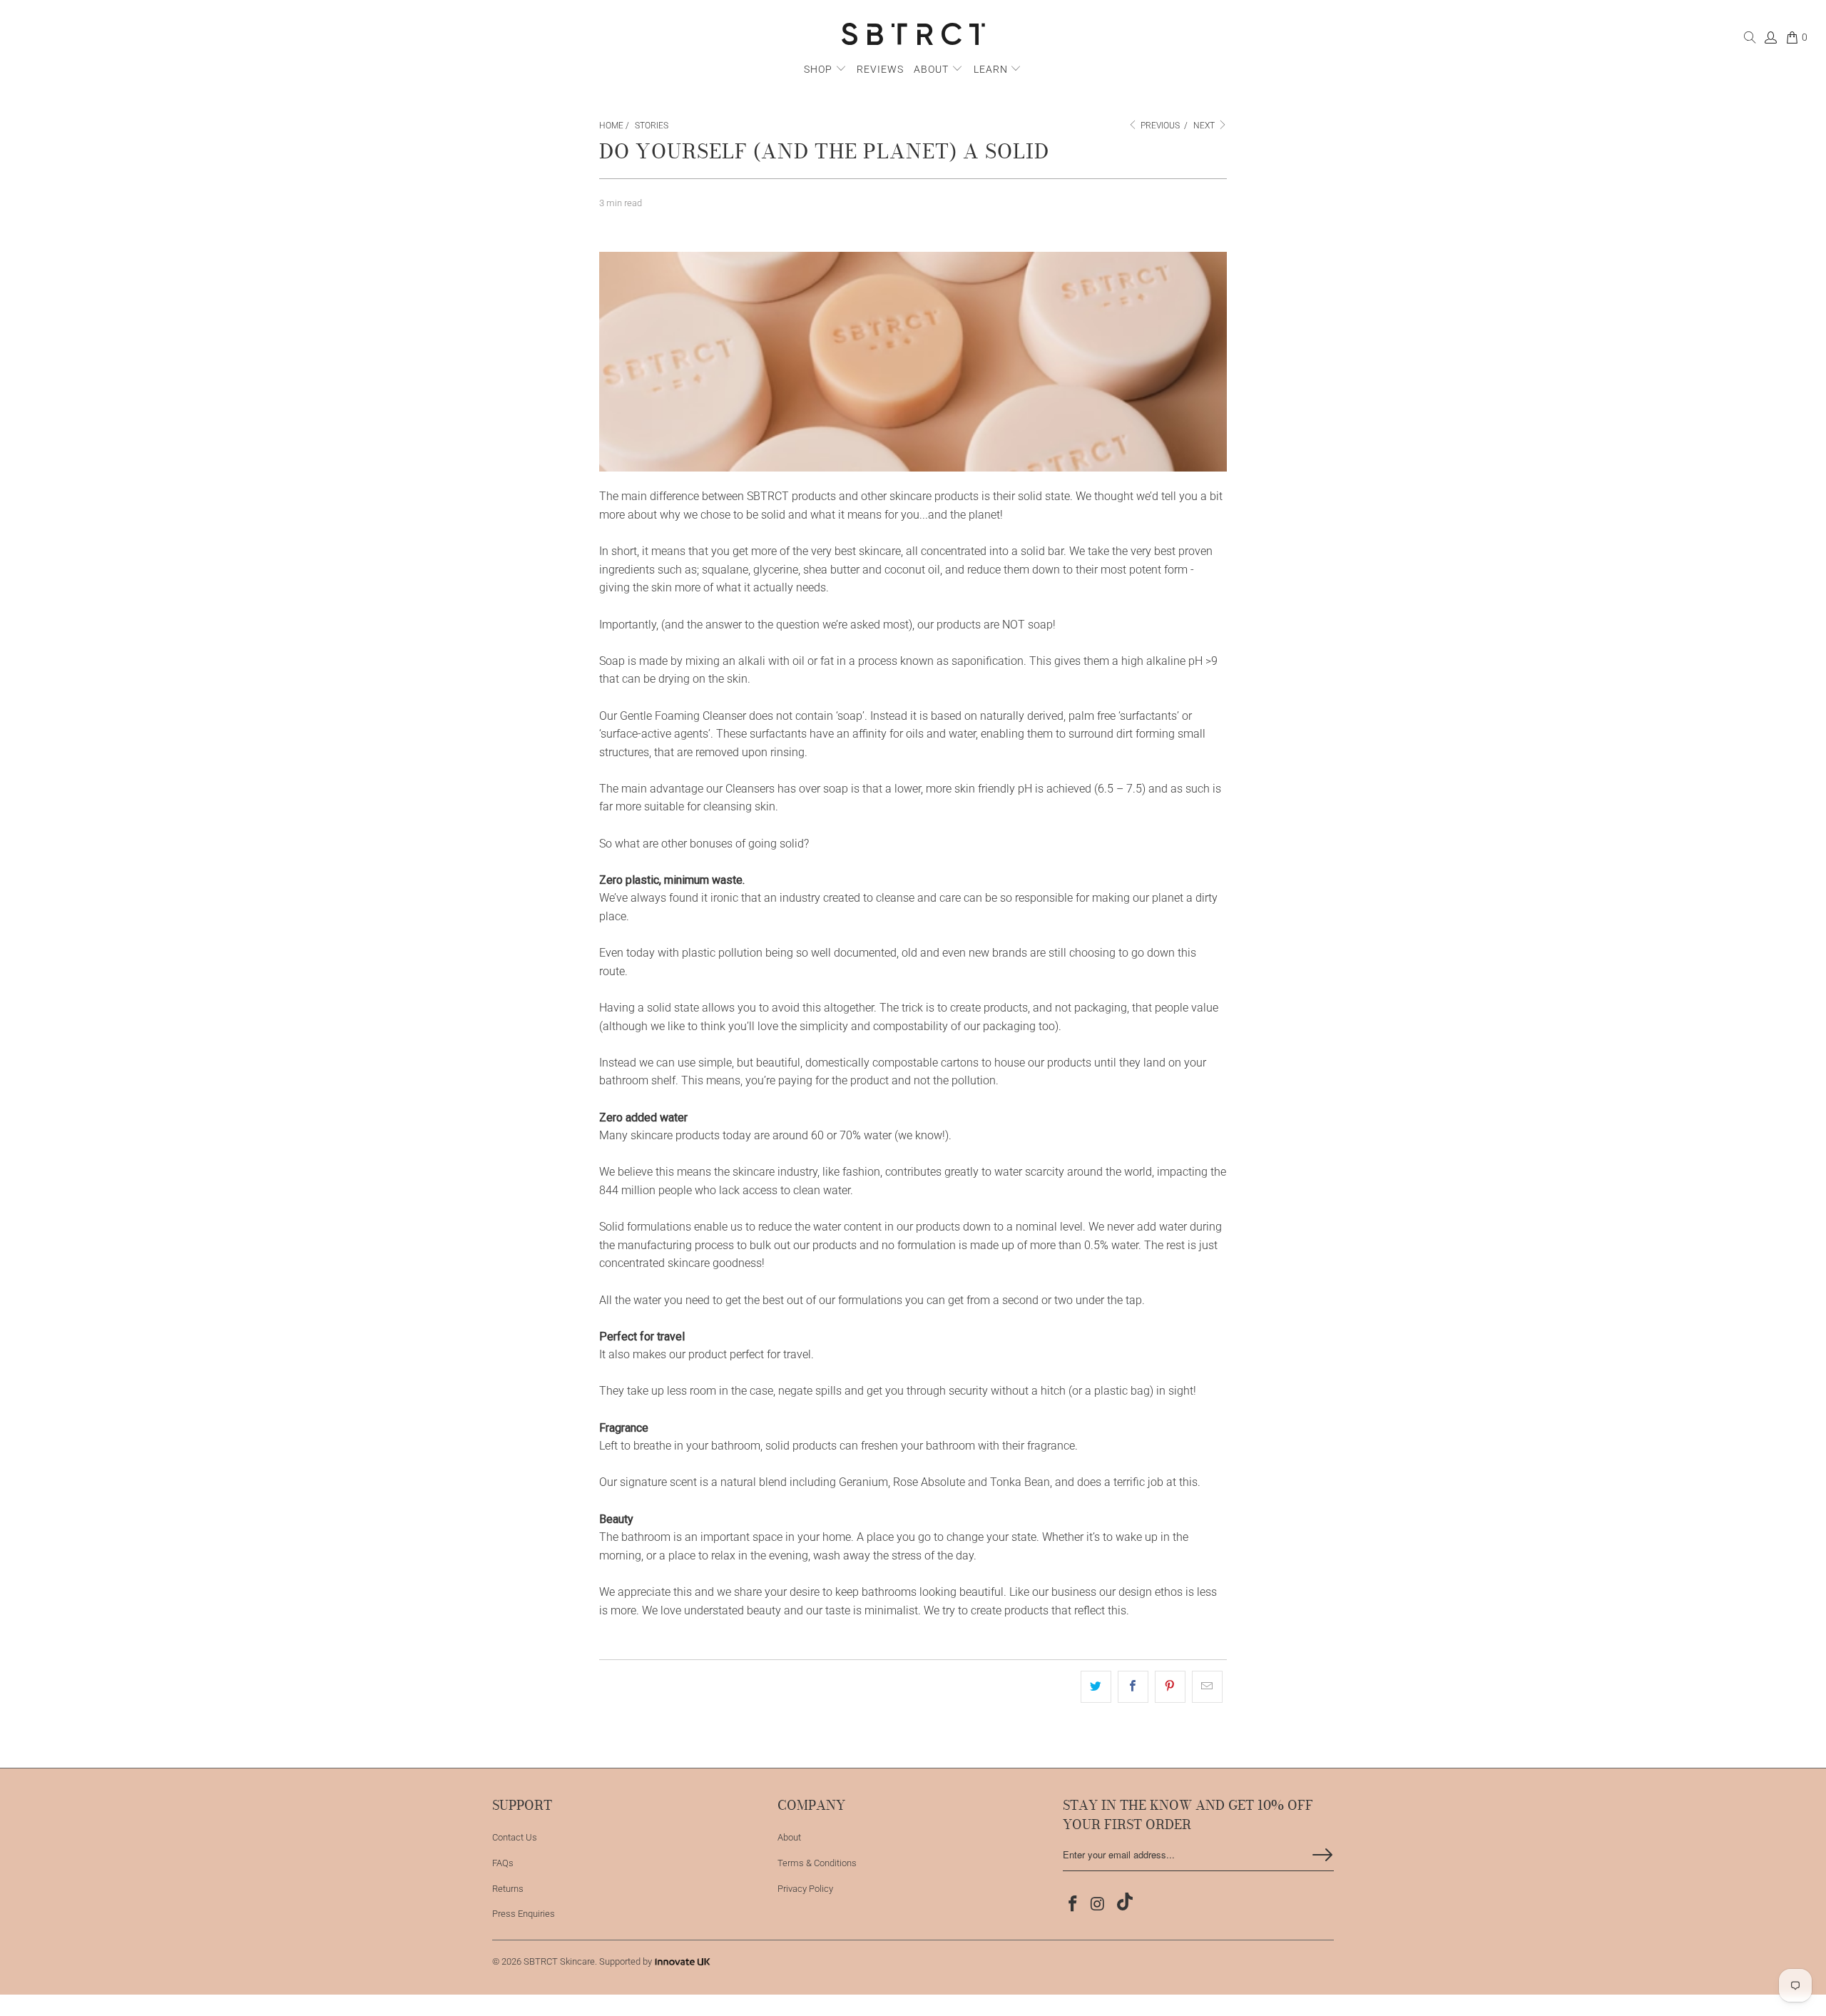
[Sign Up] (1322, 1855)
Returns (508, 1889)
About (933, 69)
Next (1205, 126)
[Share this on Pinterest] (1170, 1687)
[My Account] (1770, 40)
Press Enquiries (524, 1914)
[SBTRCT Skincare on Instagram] (1098, 1905)
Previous (1159, 126)
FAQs (503, 1863)
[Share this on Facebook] (1133, 1687)
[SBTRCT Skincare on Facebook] (1073, 1905)
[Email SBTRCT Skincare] (1122, 1903)
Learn (992, 69)
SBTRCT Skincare (559, 1961)
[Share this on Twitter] (1096, 1687)
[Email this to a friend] (1207, 1687)
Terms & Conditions (817, 1863)
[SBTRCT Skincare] (913, 35)
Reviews (880, 69)
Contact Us (515, 1837)
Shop (818, 69)
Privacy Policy (805, 1889)
